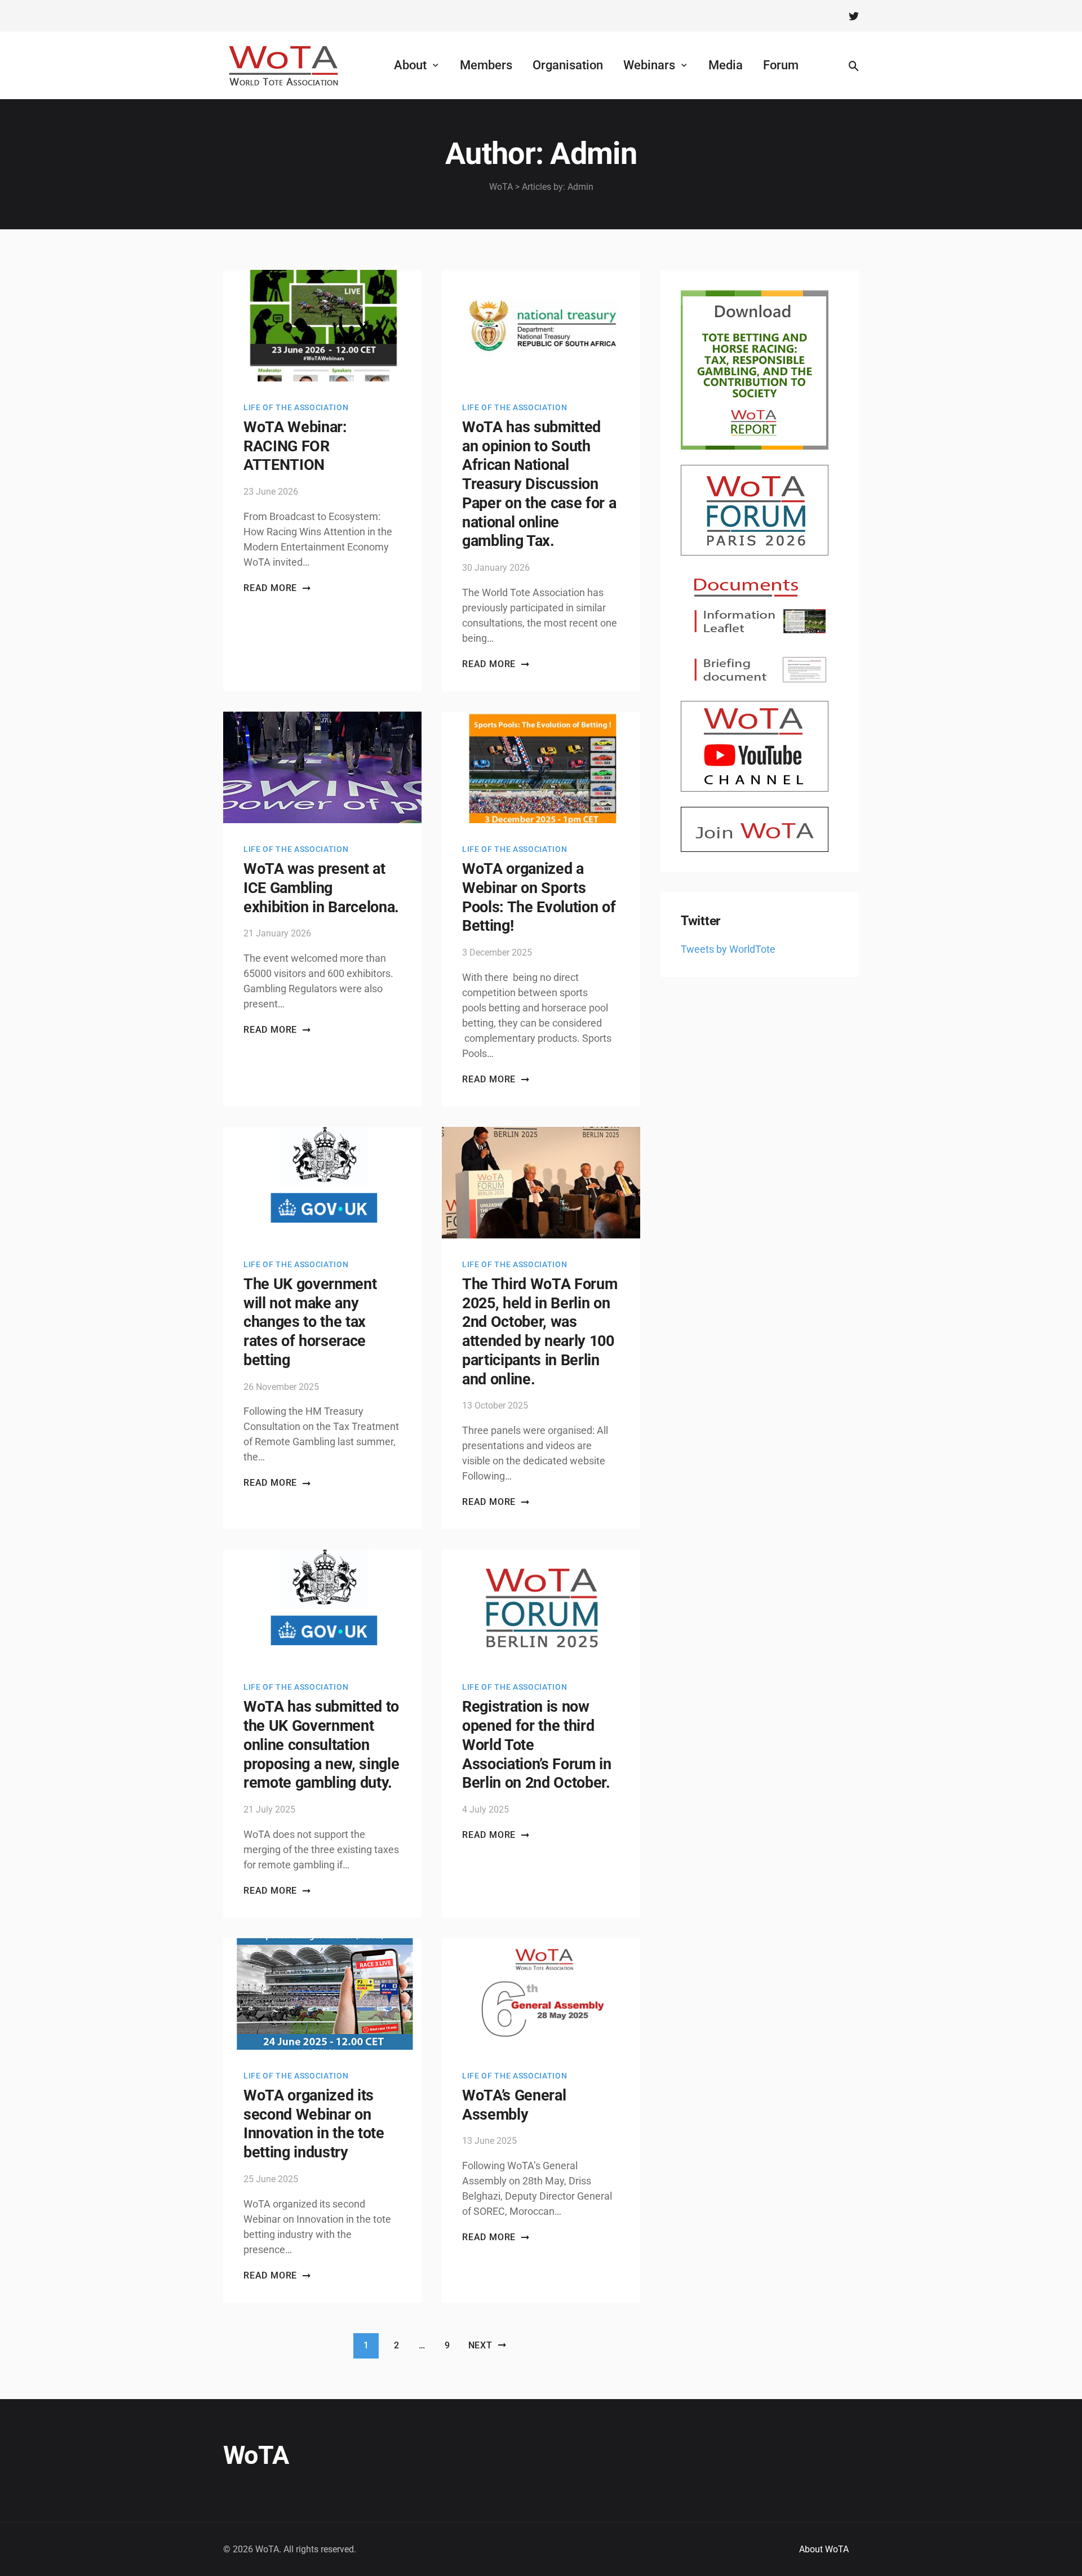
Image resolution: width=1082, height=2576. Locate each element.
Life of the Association (296, 407)
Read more (270, 588)
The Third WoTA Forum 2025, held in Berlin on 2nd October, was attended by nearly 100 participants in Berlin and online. (540, 1332)
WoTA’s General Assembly (514, 2105)
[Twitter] (854, 16)
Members (486, 65)
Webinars (649, 65)
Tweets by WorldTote (728, 949)
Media (726, 65)
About (410, 65)
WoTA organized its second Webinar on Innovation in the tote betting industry (314, 2124)
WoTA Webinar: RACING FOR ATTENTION (295, 446)
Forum (781, 65)
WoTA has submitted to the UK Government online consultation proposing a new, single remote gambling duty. (321, 1745)
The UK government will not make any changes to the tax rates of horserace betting (310, 1322)
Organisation (568, 65)
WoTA (256, 2455)
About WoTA (824, 2549)
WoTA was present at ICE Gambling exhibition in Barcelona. (321, 888)
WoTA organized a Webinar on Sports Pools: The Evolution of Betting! (539, 897)
